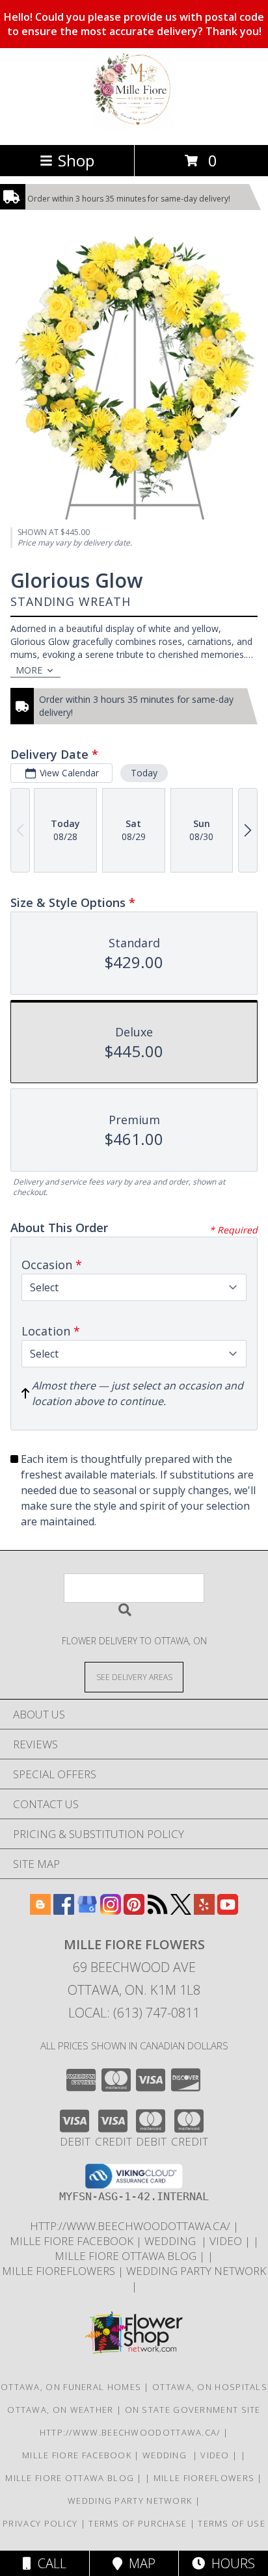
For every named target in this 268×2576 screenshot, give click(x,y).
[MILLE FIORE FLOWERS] (134, 126)
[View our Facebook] (64, 1911)
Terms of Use (232, 2523)
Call (49, 2563)
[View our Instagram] (111, 1911)
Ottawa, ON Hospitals (210, 2387)
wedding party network (196, 2271)
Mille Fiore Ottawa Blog (127, 2256)
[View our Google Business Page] (87, 1911)
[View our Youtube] (228, 1911)
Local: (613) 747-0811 (134, 2013)
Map (139, 2563)
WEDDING (173, 2241)
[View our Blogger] (40, 1911)
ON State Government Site (193, 2410)
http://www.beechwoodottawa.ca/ (131, 2226)
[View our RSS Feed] (157, 1911)
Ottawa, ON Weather (60, 2410)
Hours (230, 2563)
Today (144, 773)
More (29, 670)
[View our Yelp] (204, 1911)
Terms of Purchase (138, 2523)
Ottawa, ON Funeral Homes (71, 2387)
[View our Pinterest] (134, 1911)
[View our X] (181, 1911)
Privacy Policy (40, 2523)
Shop (76, 160)
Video (227, 2241)
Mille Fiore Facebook (73, 2241)
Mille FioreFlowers (60, 2271)
